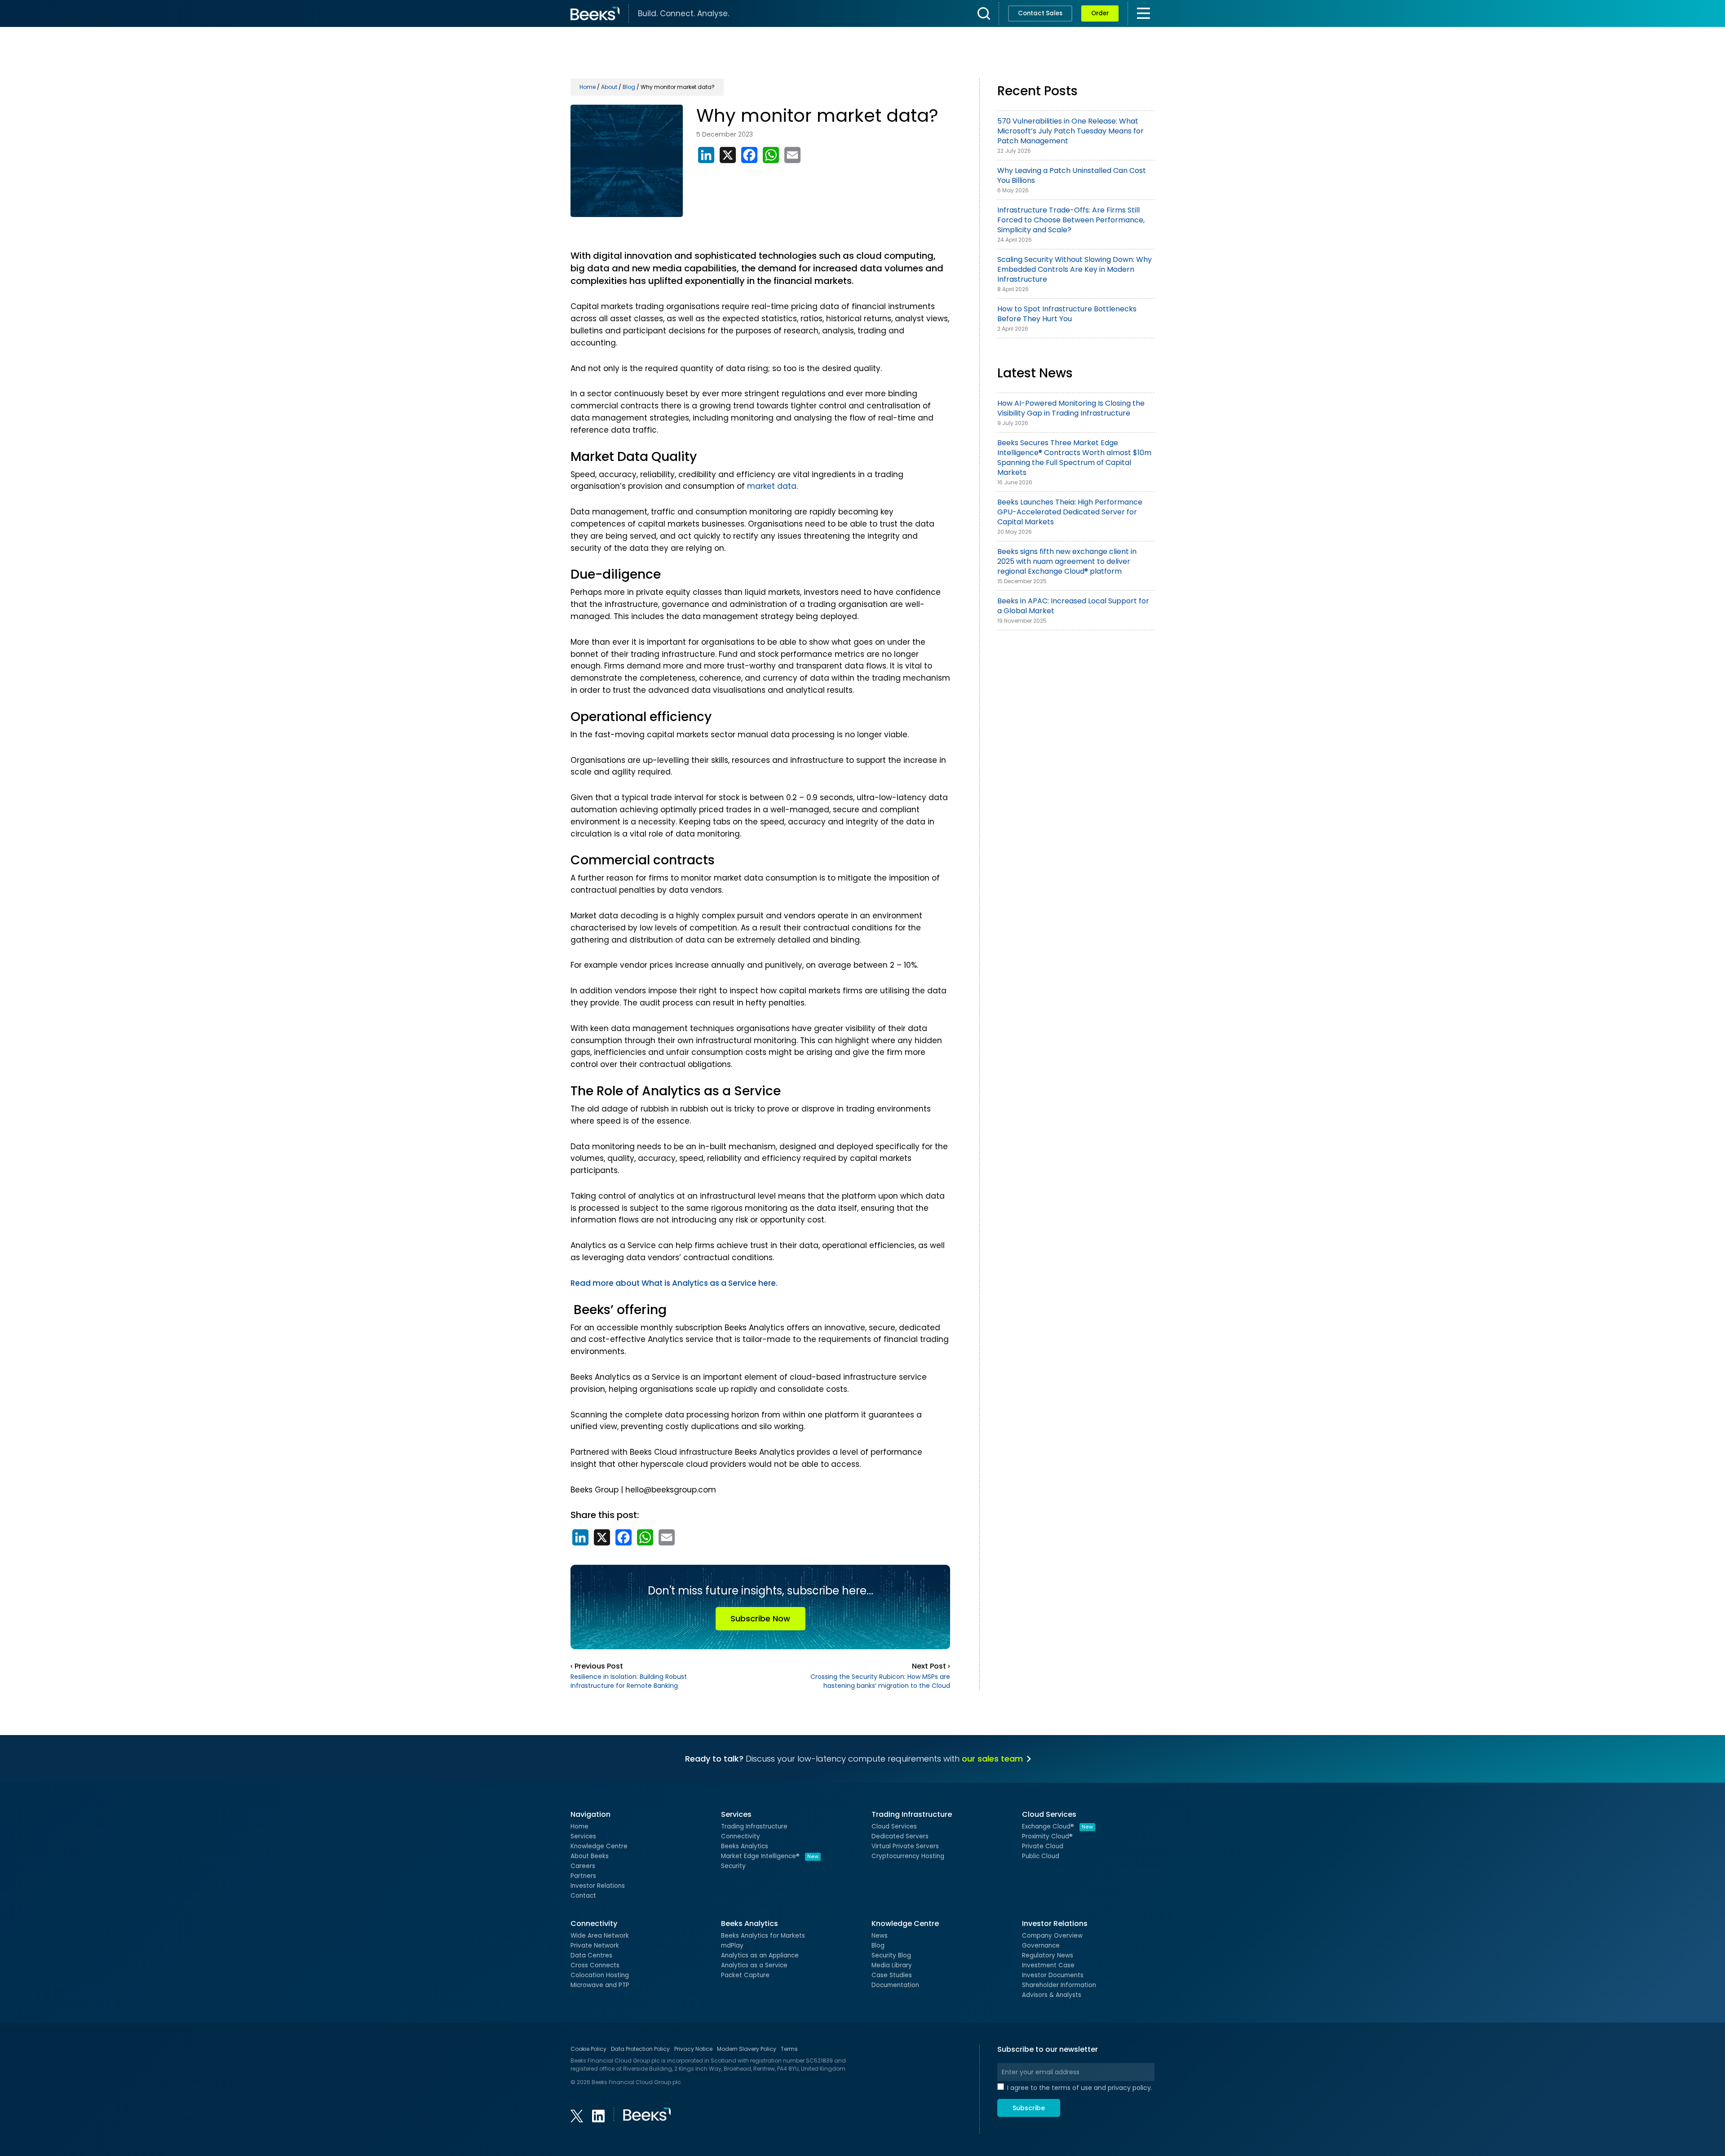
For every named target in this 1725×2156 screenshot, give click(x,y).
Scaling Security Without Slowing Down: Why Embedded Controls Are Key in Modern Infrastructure (1075, 269)
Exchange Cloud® (1057, 1826)
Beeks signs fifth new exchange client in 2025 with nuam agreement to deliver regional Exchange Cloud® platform (1067, 561)
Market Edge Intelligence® (770, 1856)
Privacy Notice (693, 2049)
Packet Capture (745, 1975)
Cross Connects (595, 1965)
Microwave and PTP (600, 1985)
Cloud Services (894, 1826)
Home (579, 1826)
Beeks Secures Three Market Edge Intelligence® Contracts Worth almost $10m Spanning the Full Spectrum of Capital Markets (1074, 458)
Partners (583, 1876)
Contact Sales (1040, 13)
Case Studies (892, 1975)
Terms (789, 2049)
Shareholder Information (1059, 1985)
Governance (1041, 1946)
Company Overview (1052, 1936)
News (880, 1936)
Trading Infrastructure (754, 1826)
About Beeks (590, 1856)
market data (772, 486)
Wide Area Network (600, 1936)
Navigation (590, 1814)
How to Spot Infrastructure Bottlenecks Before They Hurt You (1067, 314)
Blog (878, 1946)
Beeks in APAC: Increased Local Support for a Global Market (1073, 606)
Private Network (595, 1946)
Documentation (895, 1985)
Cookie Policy (588, 2049)
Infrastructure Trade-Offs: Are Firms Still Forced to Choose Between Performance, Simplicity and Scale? (1071, 220)
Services (583, 1836)
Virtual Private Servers (905, 1846)
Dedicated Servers (900, 1836)
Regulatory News (1048, 1955)
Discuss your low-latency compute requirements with (854, 1759)
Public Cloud (1041, 1856)
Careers (583, 1866)
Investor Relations (598, 1886)
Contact (583, 1896)
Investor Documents (1053, 1975)
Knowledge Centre (599, 1846)
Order (1100, 13)
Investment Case (1048, 1965)
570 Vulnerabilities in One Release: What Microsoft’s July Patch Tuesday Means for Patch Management (1070, 131)
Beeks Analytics (745, 1846)
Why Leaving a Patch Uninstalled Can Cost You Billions (1072, 175)
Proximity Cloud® (1047, 1836)
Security (733, 1866)
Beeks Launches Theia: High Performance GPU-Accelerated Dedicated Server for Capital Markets (1070, 512)
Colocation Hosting (600, 1975)
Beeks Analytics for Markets (763, 1936)
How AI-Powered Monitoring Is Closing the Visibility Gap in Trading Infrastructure (1071, 408)
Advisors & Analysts (1052, 1995)
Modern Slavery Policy (747, 2049)
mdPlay (732, 1946)
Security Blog (891, 1955)
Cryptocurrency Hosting (908, 1856)
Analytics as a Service (754, 1965)
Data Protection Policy (640, 2049)
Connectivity (741, 1836)
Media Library (892, 1965)
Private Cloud (1043, 1846)
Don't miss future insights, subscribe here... (761, 1604)
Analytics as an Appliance (760, 1955)
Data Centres (591, 1955)
